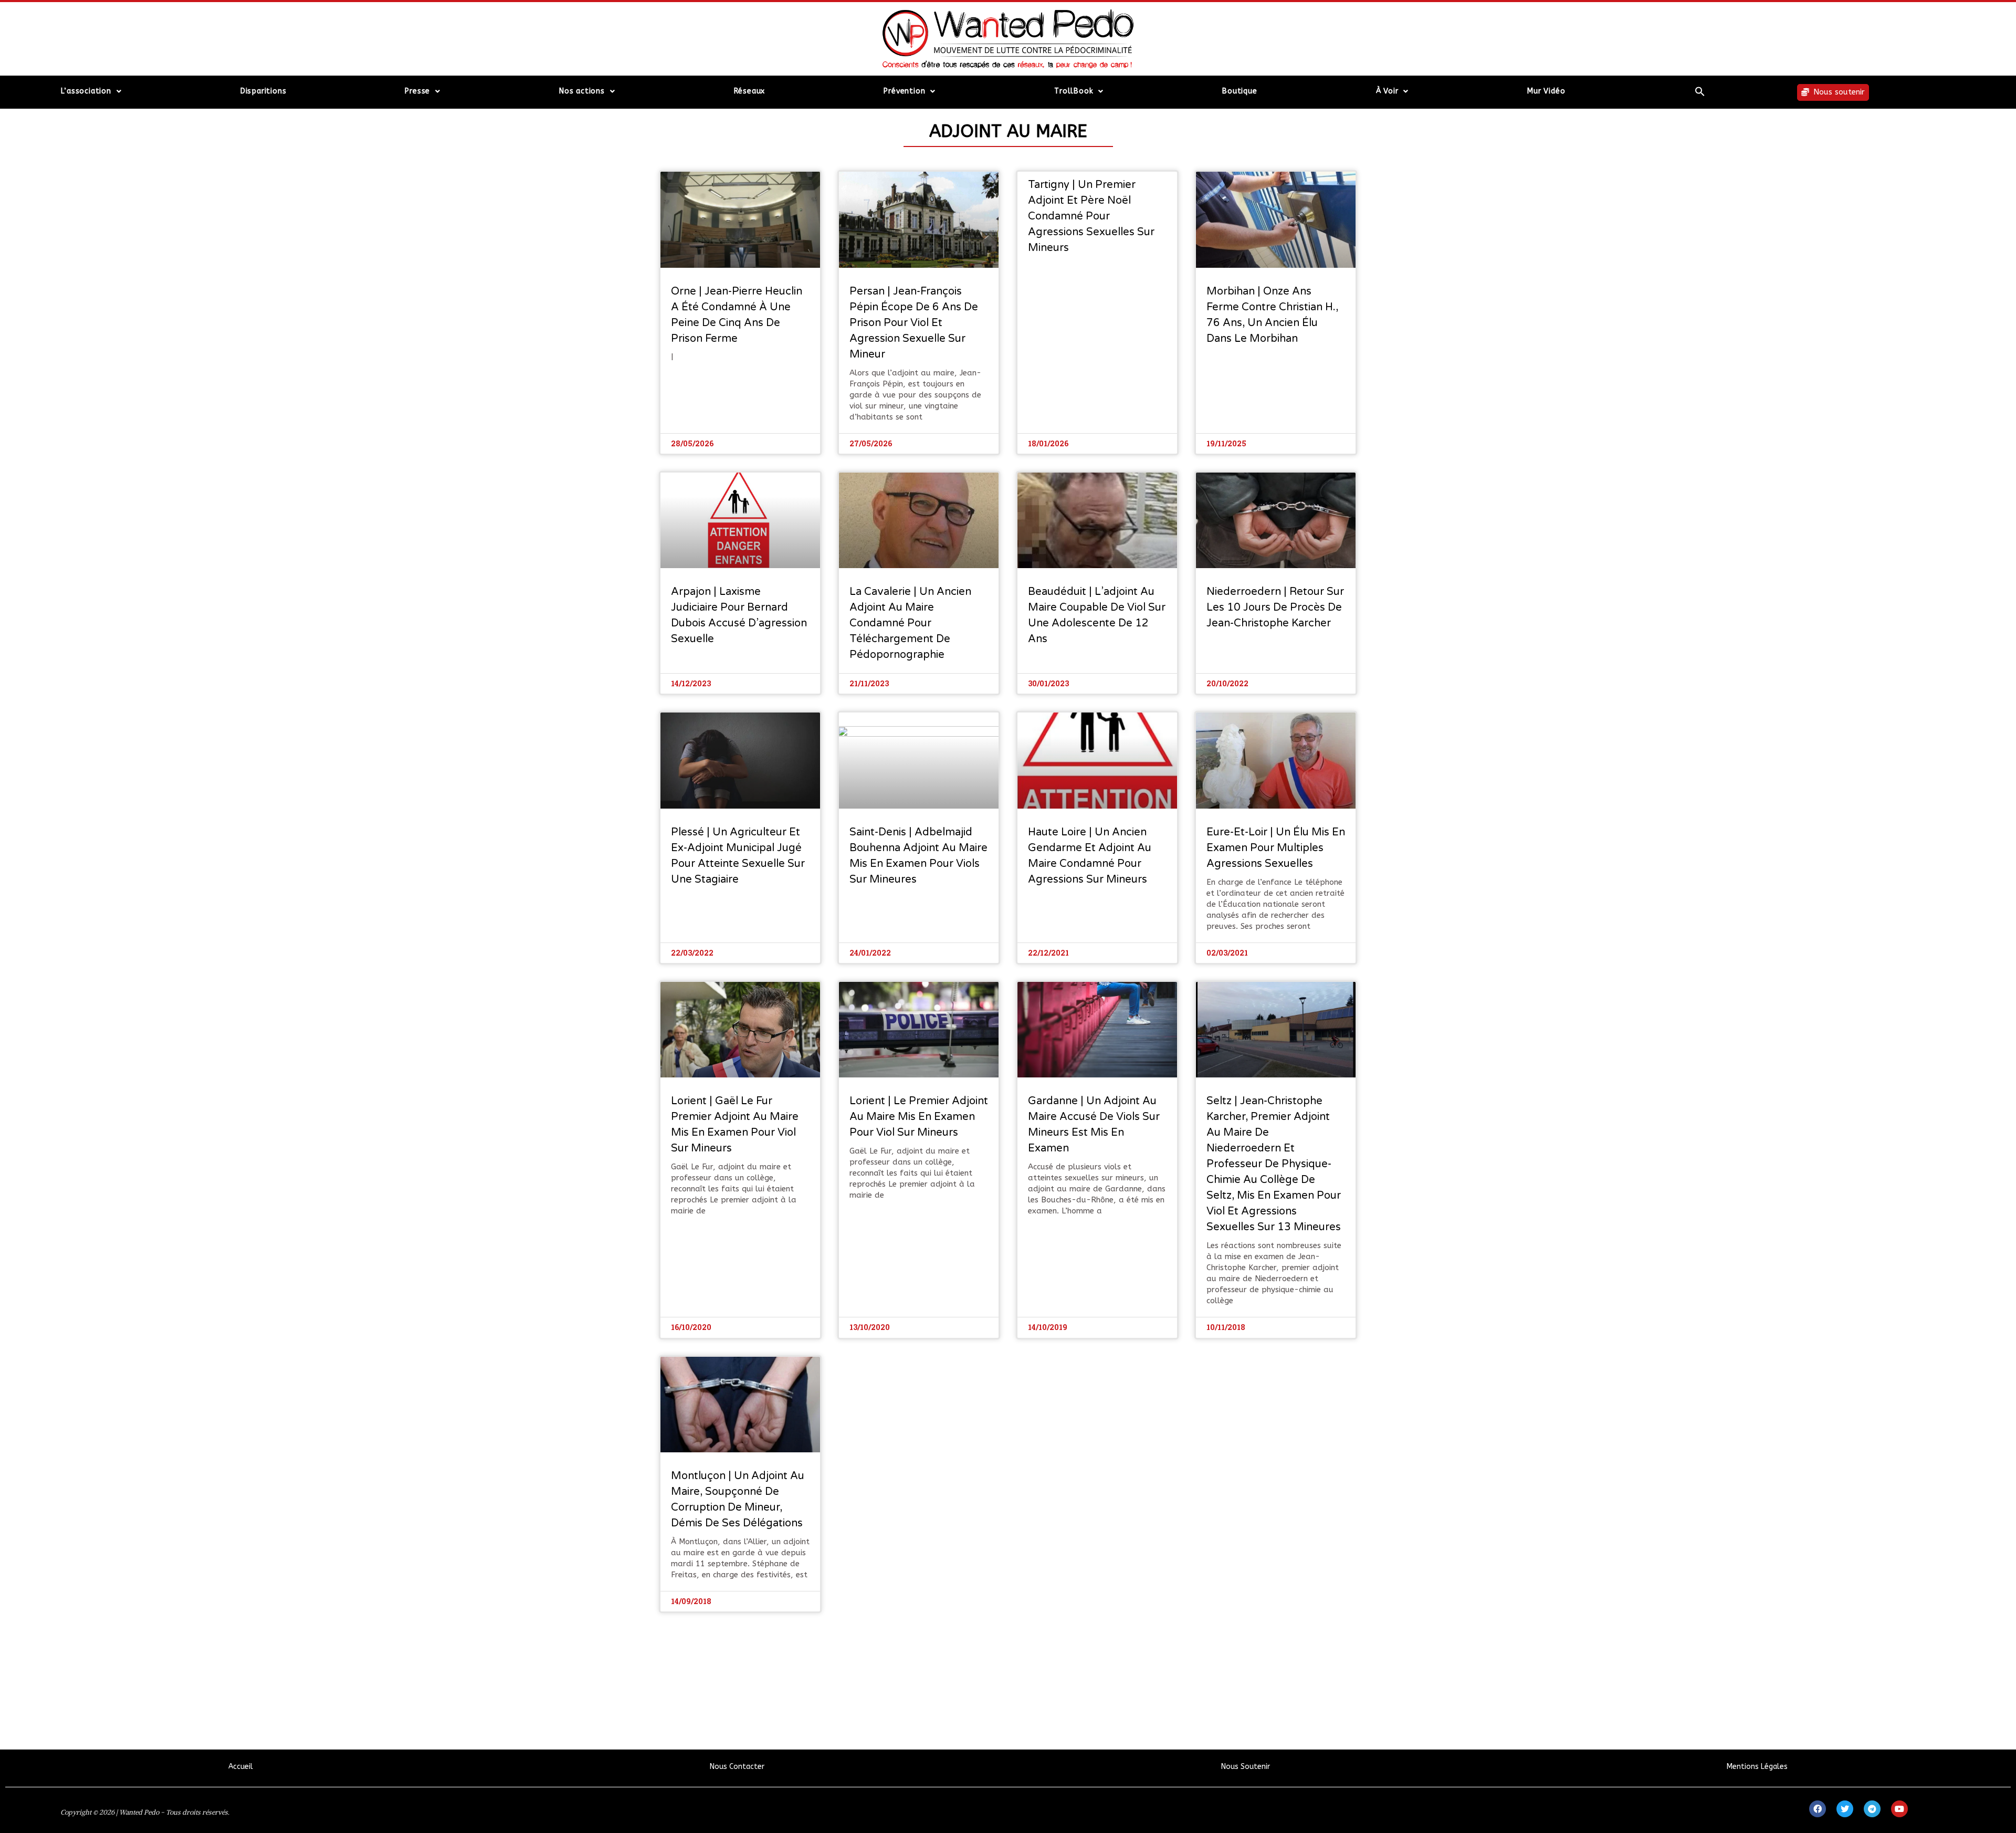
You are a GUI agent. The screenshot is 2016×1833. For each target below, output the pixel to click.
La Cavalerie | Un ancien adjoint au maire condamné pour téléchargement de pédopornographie (910, 623)
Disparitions (264, 91)
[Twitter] (1845, 1809)
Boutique (1240, 91)
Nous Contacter (737, 1767)
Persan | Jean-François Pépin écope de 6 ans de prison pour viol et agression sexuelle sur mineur (914, 323)
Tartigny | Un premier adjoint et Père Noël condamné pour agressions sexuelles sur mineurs (1091, 216)
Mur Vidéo (1546, 91)
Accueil (241, 1767)
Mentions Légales (1757, 1767)
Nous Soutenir (1246, 1767)
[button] (1700, 91)
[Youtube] (1899, 1809)
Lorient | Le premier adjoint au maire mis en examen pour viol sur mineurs (919, 1117)
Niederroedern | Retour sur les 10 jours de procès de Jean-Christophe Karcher (1275, 607)
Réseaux (750, 91)
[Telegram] (1872, 1809)
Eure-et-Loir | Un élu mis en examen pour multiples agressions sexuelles (1276, 848)
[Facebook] (1818, 1809)
